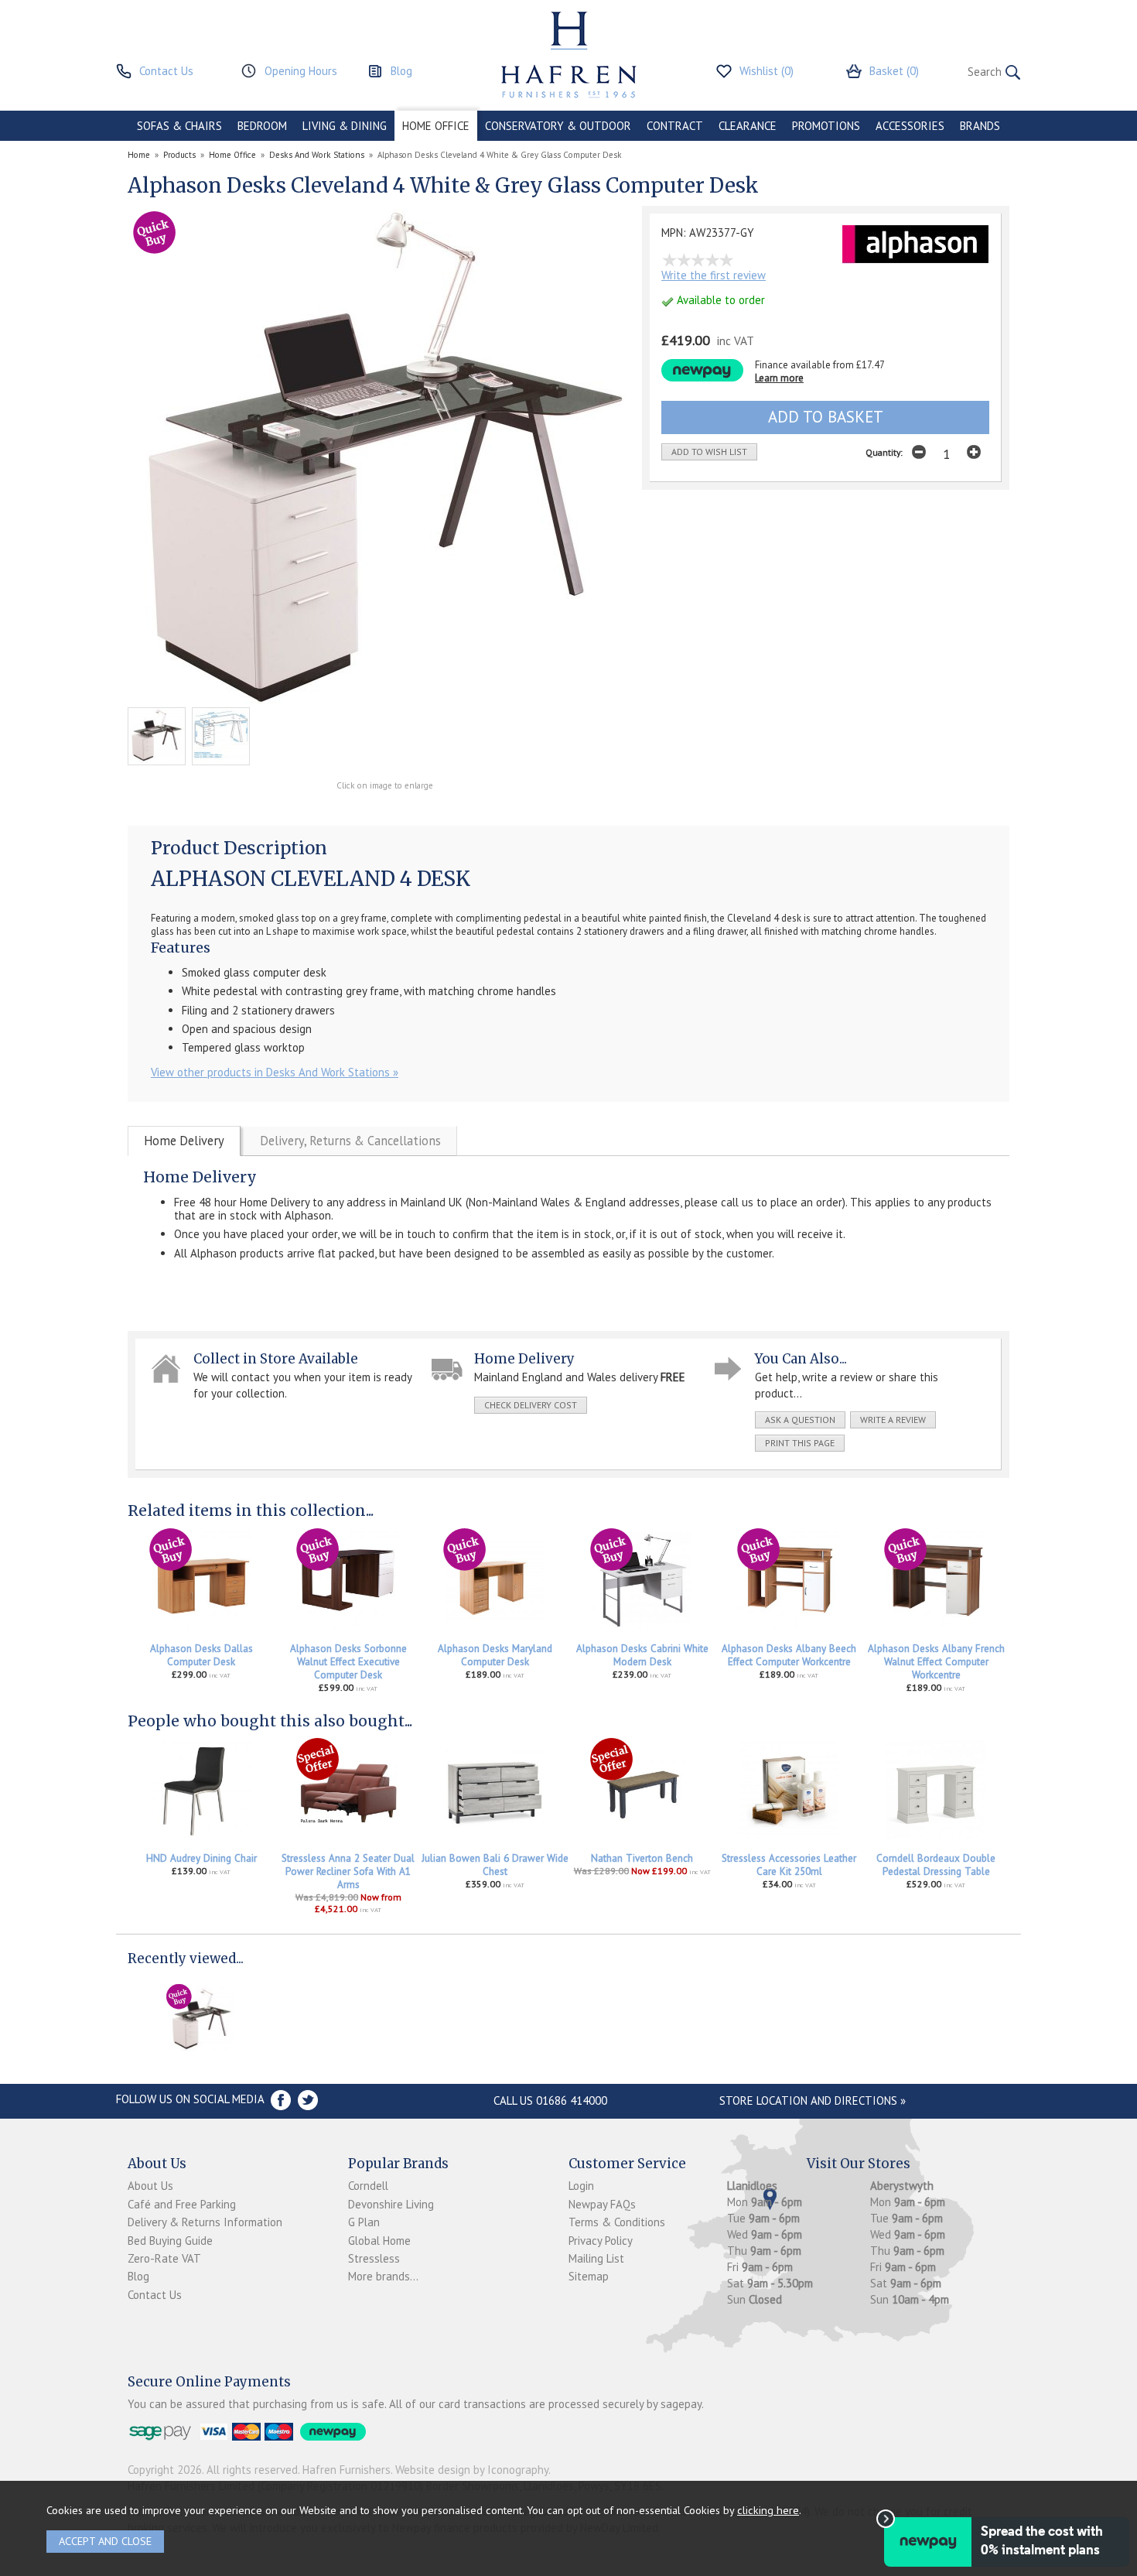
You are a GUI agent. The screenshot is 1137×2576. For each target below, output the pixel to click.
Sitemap (589, 2276)
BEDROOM (262, 126)
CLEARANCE (748, 126)
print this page (800, 1443)
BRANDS (980, 126)
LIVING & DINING (345, 126)
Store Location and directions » (813, 2100)
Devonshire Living (391, 2204)
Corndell (368, 2186)
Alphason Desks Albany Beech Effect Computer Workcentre (789, 1655)
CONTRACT (675, 126)
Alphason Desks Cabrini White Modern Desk (642, 1655)
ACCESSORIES (910, 126)
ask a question (800, 1420)
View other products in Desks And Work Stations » (275, 1072)
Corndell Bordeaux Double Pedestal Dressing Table (936, 1865)
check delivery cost (531, 1405)
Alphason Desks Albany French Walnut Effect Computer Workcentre (936, 1662)
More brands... (383, 2276)
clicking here (768, 2510)
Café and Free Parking (182, 2204)
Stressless (374, 2258)
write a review (893, 1420)
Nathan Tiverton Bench (642, 1858)
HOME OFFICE (436, 126)
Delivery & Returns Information (205, 2222)
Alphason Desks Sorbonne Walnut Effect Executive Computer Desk (348, 1662)
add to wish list (709, 452)
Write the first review (714, 275)
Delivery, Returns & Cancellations (350, 1141)
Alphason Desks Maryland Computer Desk (495, 1655)
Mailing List (596, 2258)
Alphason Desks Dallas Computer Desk (201, 1655)
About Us (150, 2186)
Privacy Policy (601, 2241)
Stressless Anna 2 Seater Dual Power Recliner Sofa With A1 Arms (348, 1871)
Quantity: (884, 452)
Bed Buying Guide (170, 2241)
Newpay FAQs (602, 2204)
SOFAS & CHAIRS (179, 126)
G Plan (364, 2222)
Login (581, 2186)
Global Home (379, 2241)
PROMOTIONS (826, 126)
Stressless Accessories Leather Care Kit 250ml (789, 1865)
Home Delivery (184, 1141)
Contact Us (155, 2295)
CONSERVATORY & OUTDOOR (558, 126)
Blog (138, 2276)
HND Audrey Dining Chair (201, 1858)
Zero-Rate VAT (164, 2258)
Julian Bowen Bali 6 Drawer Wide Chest (495, 1865)
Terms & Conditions (617, 2222)
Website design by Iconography (472, 2470)
